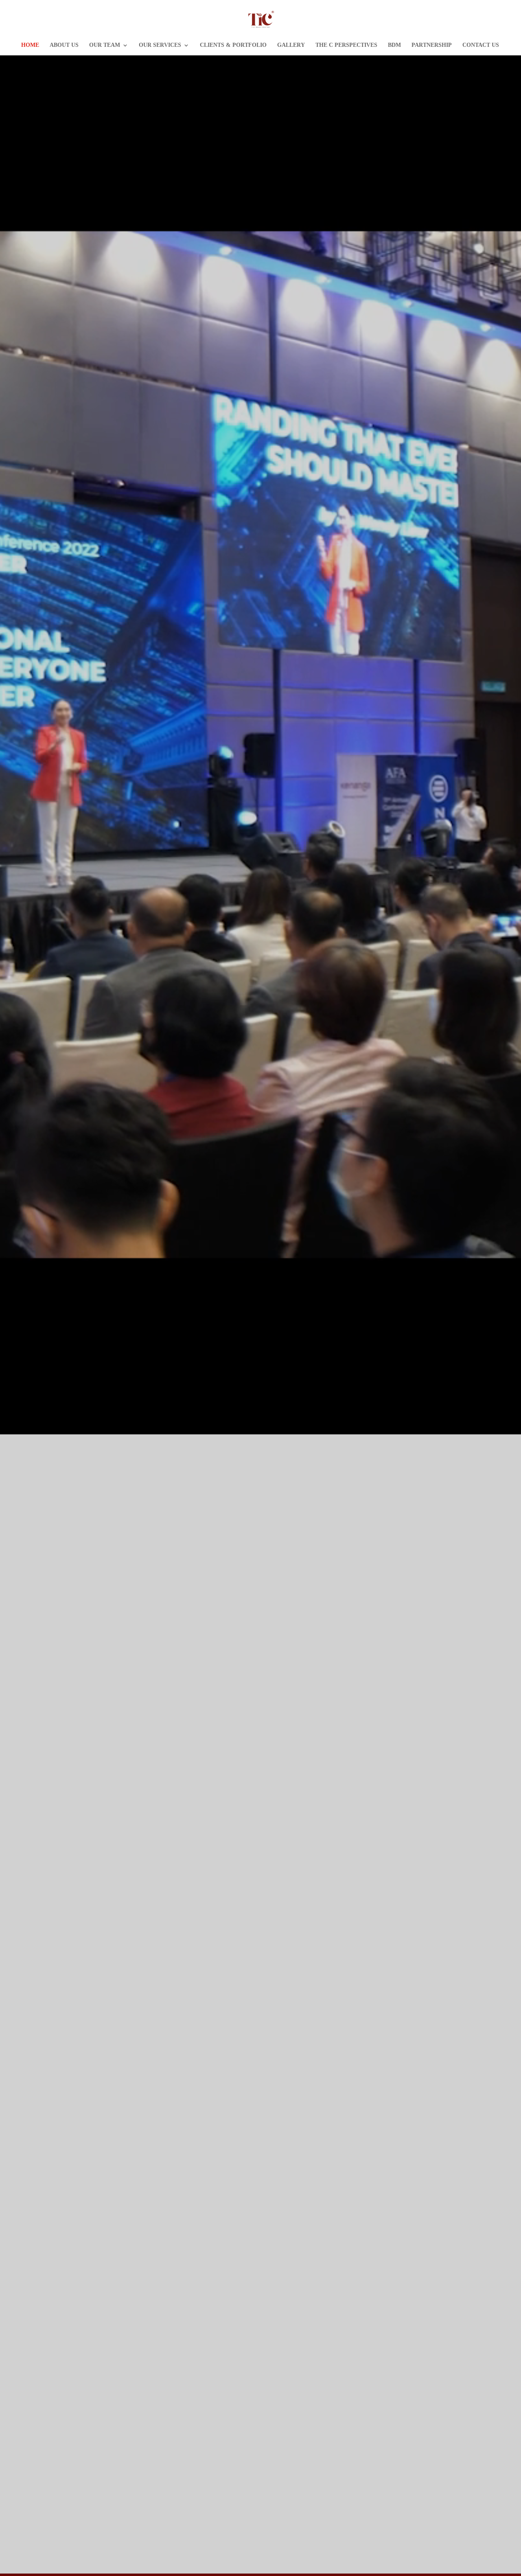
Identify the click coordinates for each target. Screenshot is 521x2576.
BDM (394, 45)
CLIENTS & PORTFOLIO (233, 45)
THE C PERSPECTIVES (346, 45)
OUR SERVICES (160, 45)
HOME (30, 45)
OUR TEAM (105, 45)
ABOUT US (64, 45)
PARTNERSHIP (432, 45)
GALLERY (291, 45)
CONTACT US (481, 45)
